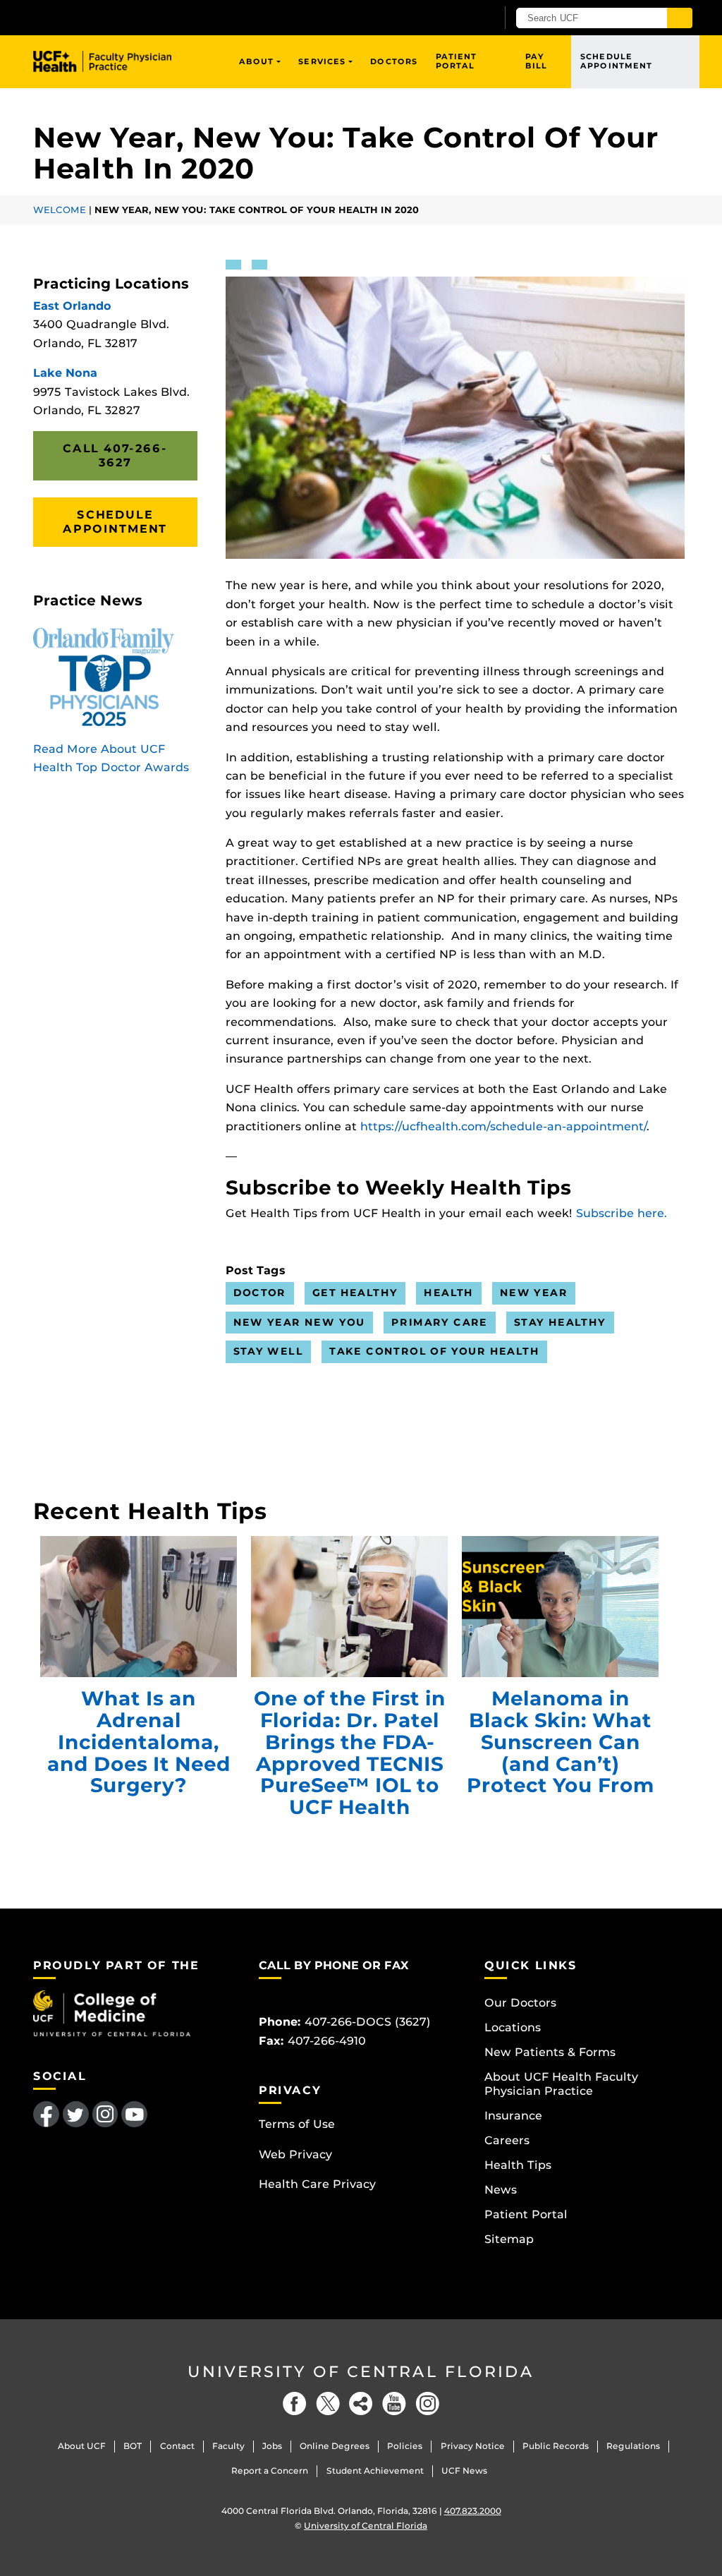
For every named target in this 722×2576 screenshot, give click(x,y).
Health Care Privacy (317, 2184)
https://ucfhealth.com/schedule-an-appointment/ (503, 1126)
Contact (177, 2446)
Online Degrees (335, 2446)
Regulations (633, 2446)
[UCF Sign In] (451, 18)
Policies (405, 2446)
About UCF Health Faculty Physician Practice (561, 2084)
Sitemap (509, 2239)
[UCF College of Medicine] (112, 2013)
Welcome (60, 210)
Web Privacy (295, 2154)
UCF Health (112, 61)
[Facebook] (295, 2403)
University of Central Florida (361, 2372)
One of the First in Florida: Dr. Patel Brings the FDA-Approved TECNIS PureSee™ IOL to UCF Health (349, 1607)
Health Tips (518, 2165)
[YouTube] (394, 2403)
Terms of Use (297, 2124)
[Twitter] (328, 2403)
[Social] (361, 2403)
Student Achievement (375, 2471)
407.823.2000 (473, 2511)
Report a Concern (270, 2471)
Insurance (513, 2116)
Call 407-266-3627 (115, 455)
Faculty (228, 2446)
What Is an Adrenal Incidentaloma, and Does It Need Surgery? (139, 1607)
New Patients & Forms (550, 2052)
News (501, 2190)
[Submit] (680, 18)
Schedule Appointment (616, 61)
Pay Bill (536, 61)
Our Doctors (520, 2003)
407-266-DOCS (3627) (368, 2022)
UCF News (464, 2471)
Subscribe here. (622, 1213)
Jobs (272, 2446)
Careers (507, 2140)
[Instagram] (427, 2403)
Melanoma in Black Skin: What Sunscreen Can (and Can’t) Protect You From (560, 1607)
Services (322, 61)
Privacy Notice (473, 2446)
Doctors (394, 61)
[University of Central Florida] (134, 17)
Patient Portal (457, 61)
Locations (513, 2027)
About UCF (82, 2446)
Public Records (556, 2446)
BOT (133, 2446)
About (257, 61)
